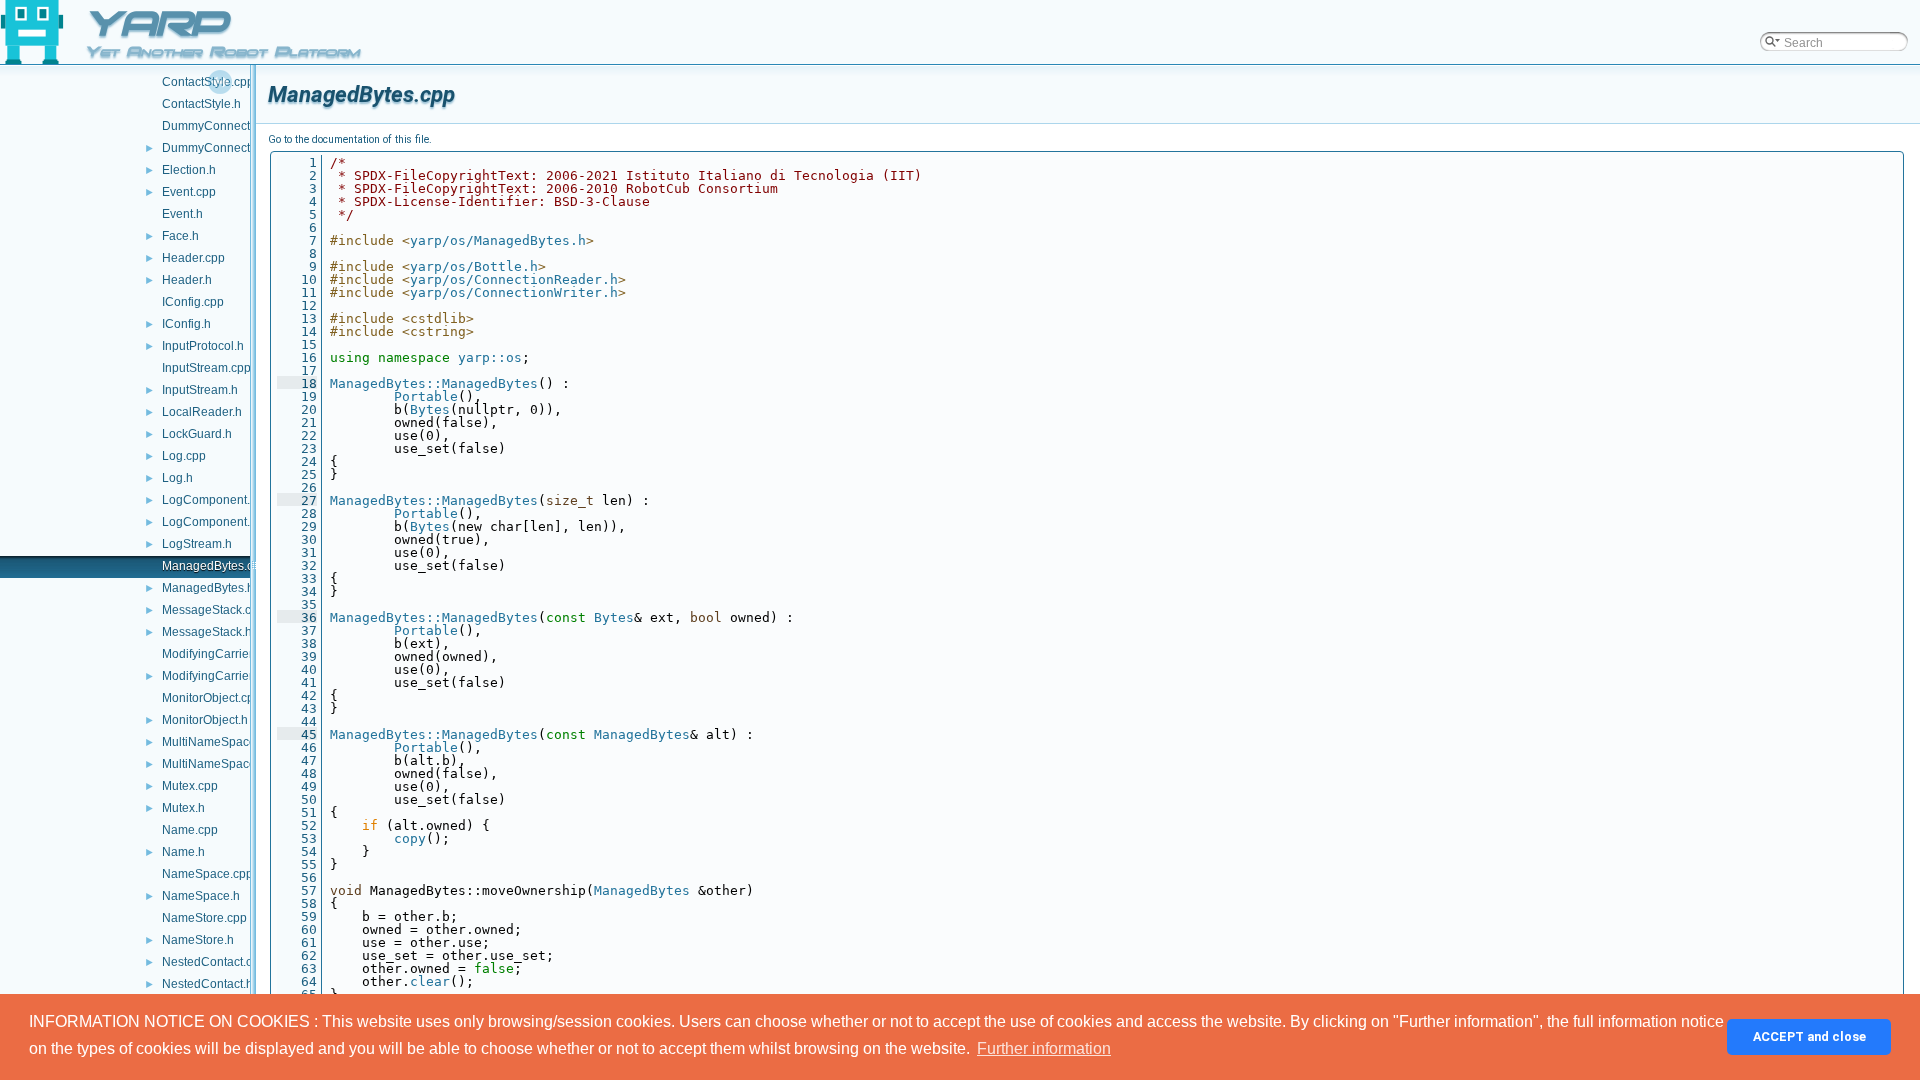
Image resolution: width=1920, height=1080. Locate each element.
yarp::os (490, 357)
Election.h (189, 170)
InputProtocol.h (203, 346)
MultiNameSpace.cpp (220, 742)
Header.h (187, 280)
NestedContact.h (207, 984)
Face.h (180, 236)
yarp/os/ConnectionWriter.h (514, 292)
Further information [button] (1044, 1048)
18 (297, 383)
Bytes (430, 409)
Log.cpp (184, 456)
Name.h (183, 852)
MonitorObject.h (205, 720)
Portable (426, 396)
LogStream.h (197, 544)
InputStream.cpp (206, 368)
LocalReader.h (202, 412)
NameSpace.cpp (207, 874)
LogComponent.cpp (216, 500)
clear (430, 981)
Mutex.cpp (190, 786)
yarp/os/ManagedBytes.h (498, 240)
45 (297, 734)
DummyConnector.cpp (222, 126)
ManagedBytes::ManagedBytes (434, 383)
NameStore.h (198, 940)
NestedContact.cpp (214, 962)
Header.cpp (193, 258)
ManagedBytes (642, 734)
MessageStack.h (207, 632)
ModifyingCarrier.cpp (218, 654)
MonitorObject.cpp (211, 698)
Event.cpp (189, 192)
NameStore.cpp (204, 918)
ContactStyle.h (201, 104)
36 (297, 617)
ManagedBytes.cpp (214, 566)
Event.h (182, 214)
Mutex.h (183, 808)
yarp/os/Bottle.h (474, 266)
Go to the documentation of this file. (350, 139)
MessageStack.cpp (213, 610)
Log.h (177, 478)
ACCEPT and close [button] (1809, 1036)
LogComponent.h (209, 522)
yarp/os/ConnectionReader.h (514, 279)
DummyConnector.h (216, 148)
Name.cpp (190, 830)
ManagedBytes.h (208, 588)
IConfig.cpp (193, 302)
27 (297, 500)
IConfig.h (186, 324)
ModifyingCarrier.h (212, 676)
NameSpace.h (201, 896)
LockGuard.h (197, 434)
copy (410, 838)
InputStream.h (200, 390)
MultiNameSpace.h (214, 764)
